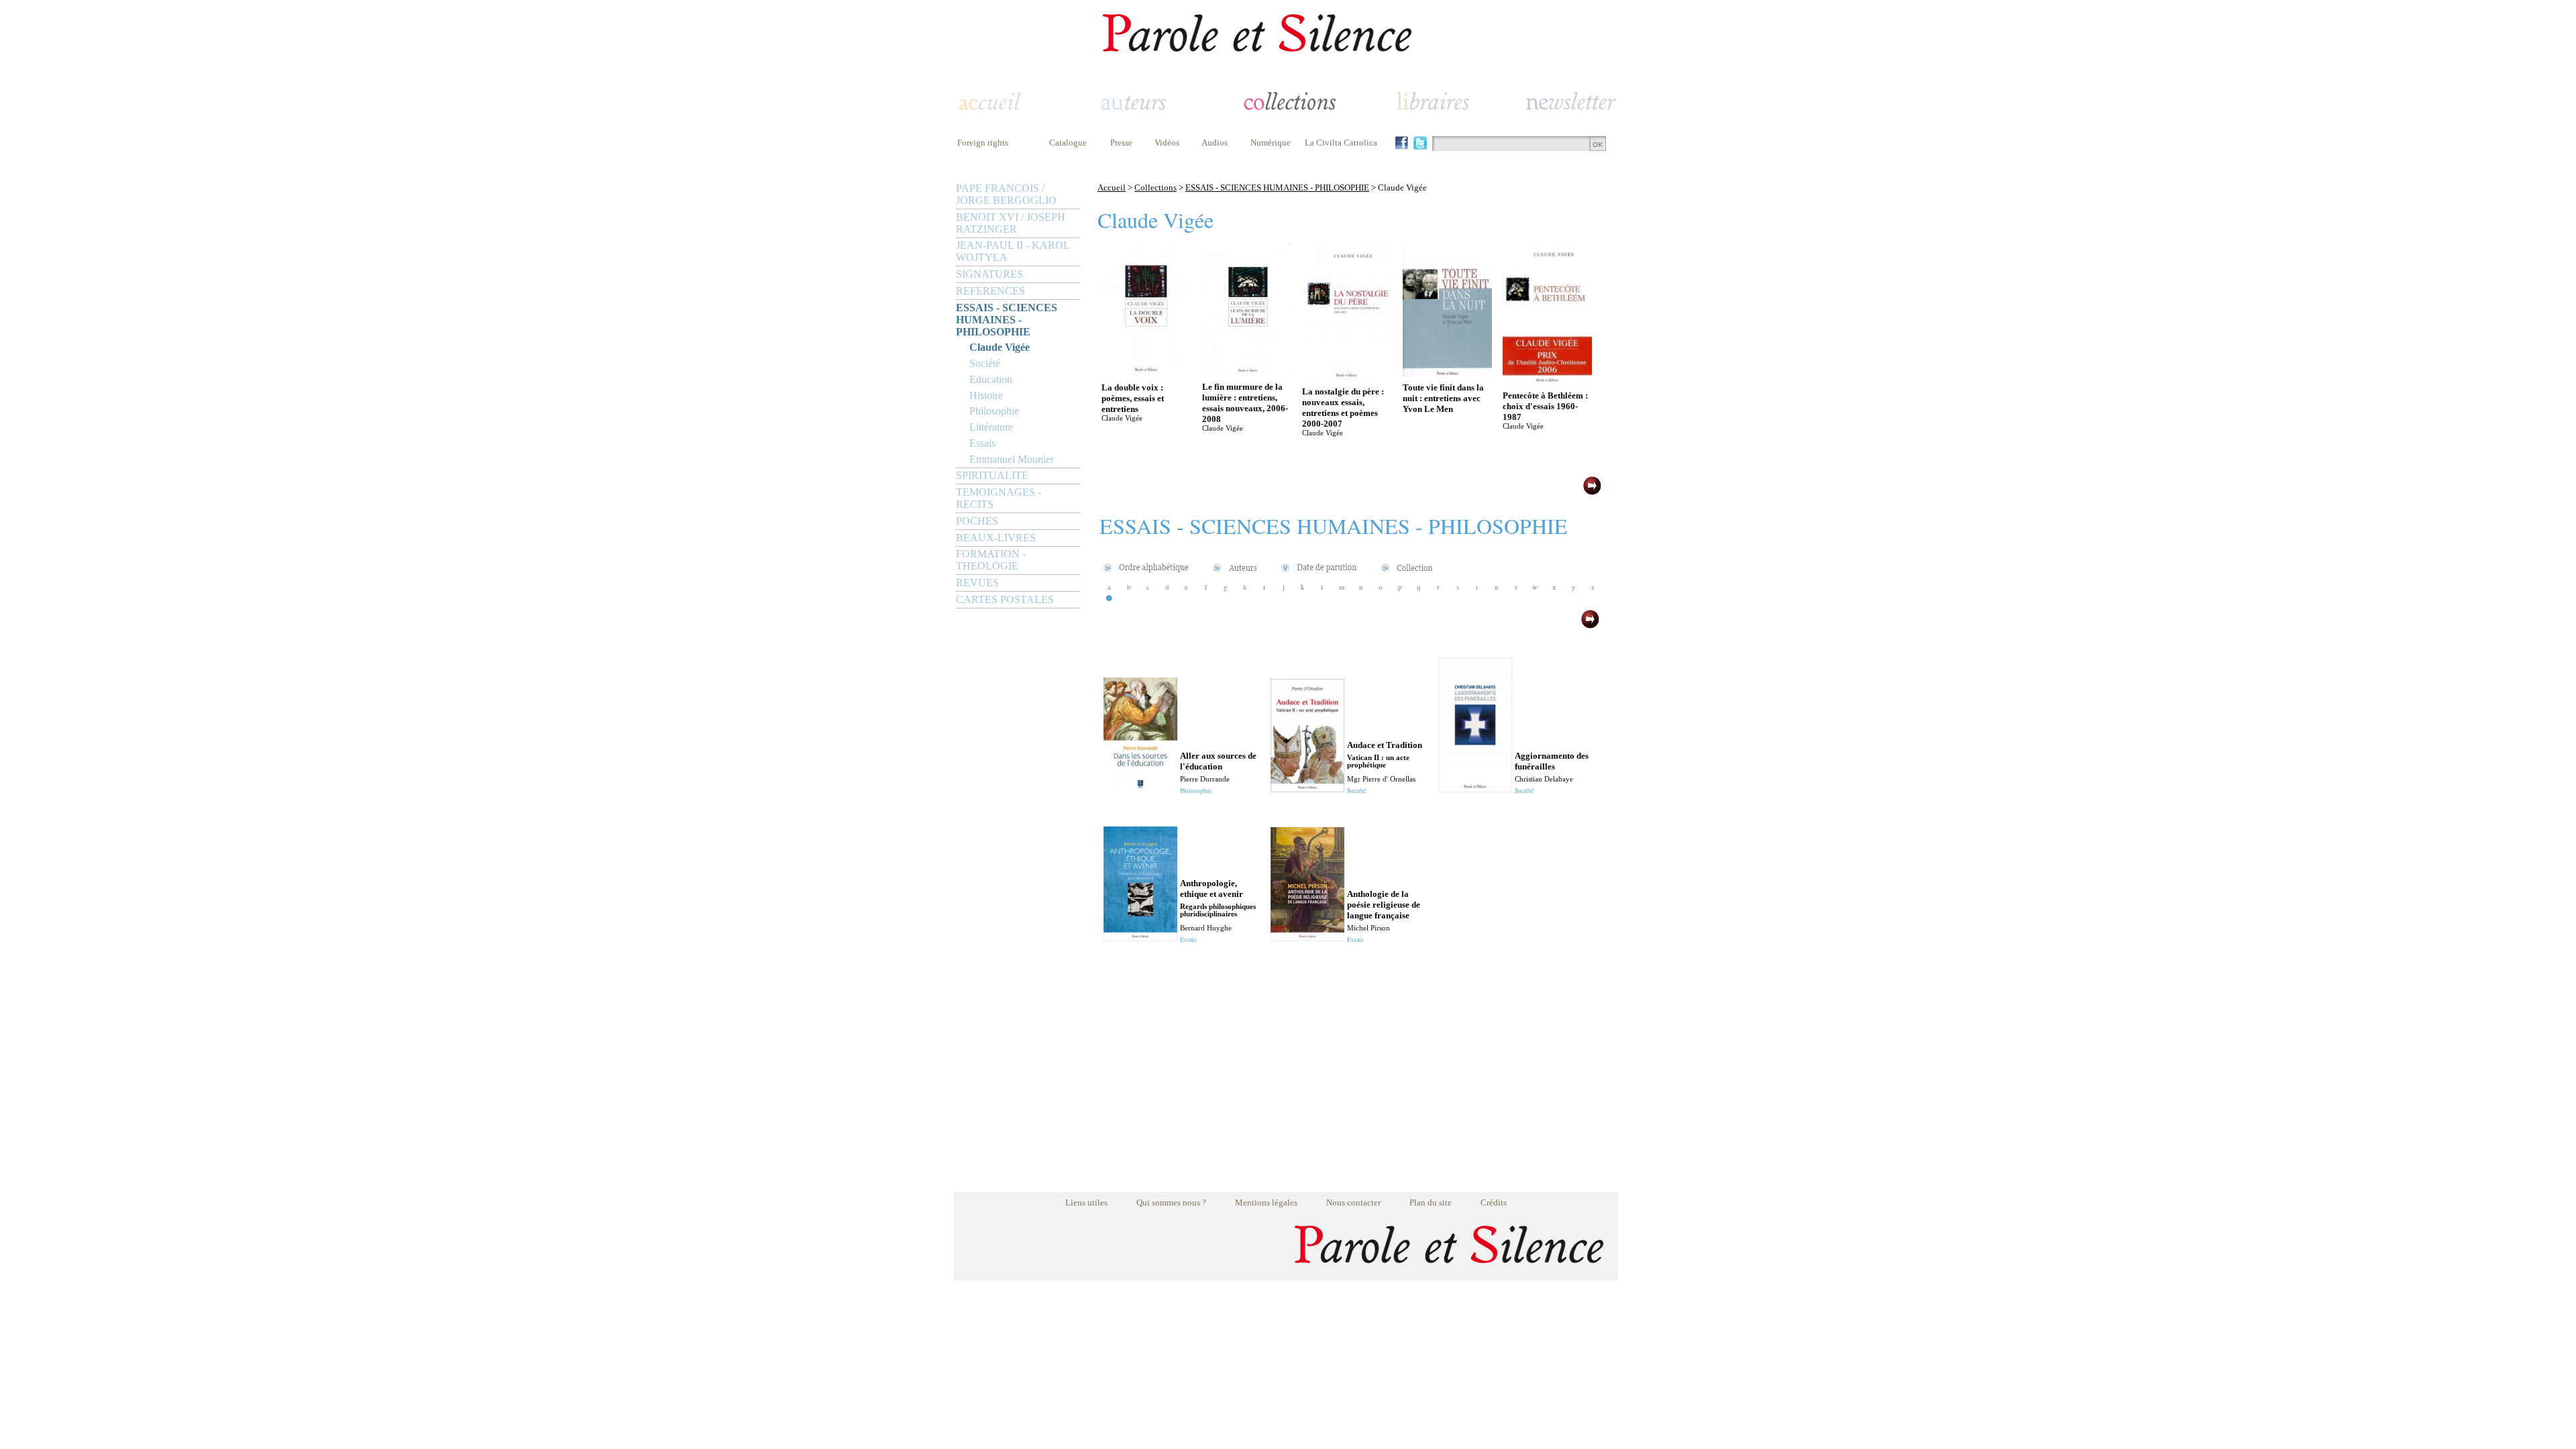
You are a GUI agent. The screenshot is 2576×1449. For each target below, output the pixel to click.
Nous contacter (1353, 1202)
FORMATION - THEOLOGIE (991, 560)
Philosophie (994, 411)
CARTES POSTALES (1005, 599)
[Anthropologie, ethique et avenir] (1140, 937)
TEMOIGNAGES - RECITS (999, 498)
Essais (982, 443)
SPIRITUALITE (992, 475)
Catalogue (1068, 143)
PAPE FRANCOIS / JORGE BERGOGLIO (1006, 194)
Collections (1156, 187)
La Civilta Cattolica (1341, 143)
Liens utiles (1086, 1202)
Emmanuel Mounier (1012, 459)
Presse (1121, 143)
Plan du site (1431, 1202)
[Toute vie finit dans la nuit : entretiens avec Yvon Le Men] (1447, 373)
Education (991, 379)
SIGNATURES (989, 274)
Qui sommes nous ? (1171, 1202)
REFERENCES (990, 291)
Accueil (1112, 187)
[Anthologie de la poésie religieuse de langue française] (1307, 937)
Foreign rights (983, 143)
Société (985, 363)
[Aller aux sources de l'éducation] (1140, 789)
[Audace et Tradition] (1307, 789)
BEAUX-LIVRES (996, 538)
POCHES (977, 521)
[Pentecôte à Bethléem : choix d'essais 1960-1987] (1547, 381)
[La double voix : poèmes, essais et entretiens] (1146, 373)
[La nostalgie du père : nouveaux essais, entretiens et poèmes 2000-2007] (1347, 377)
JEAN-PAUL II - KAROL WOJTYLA (1013, 251)
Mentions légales (1266, 1202)
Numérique (1271, 143)
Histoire (986, 395)
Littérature (991, 427)
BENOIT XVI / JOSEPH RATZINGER (1011, 223)
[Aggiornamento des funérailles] (1475, 789)
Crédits (1494, 1202)
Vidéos (1167, 143)
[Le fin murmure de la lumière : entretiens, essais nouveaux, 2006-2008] (1247, 373)
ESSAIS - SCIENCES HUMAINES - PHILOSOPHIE (1007, 320)
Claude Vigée (1000, 347)
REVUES (977, 583)
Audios (1215, 143)
